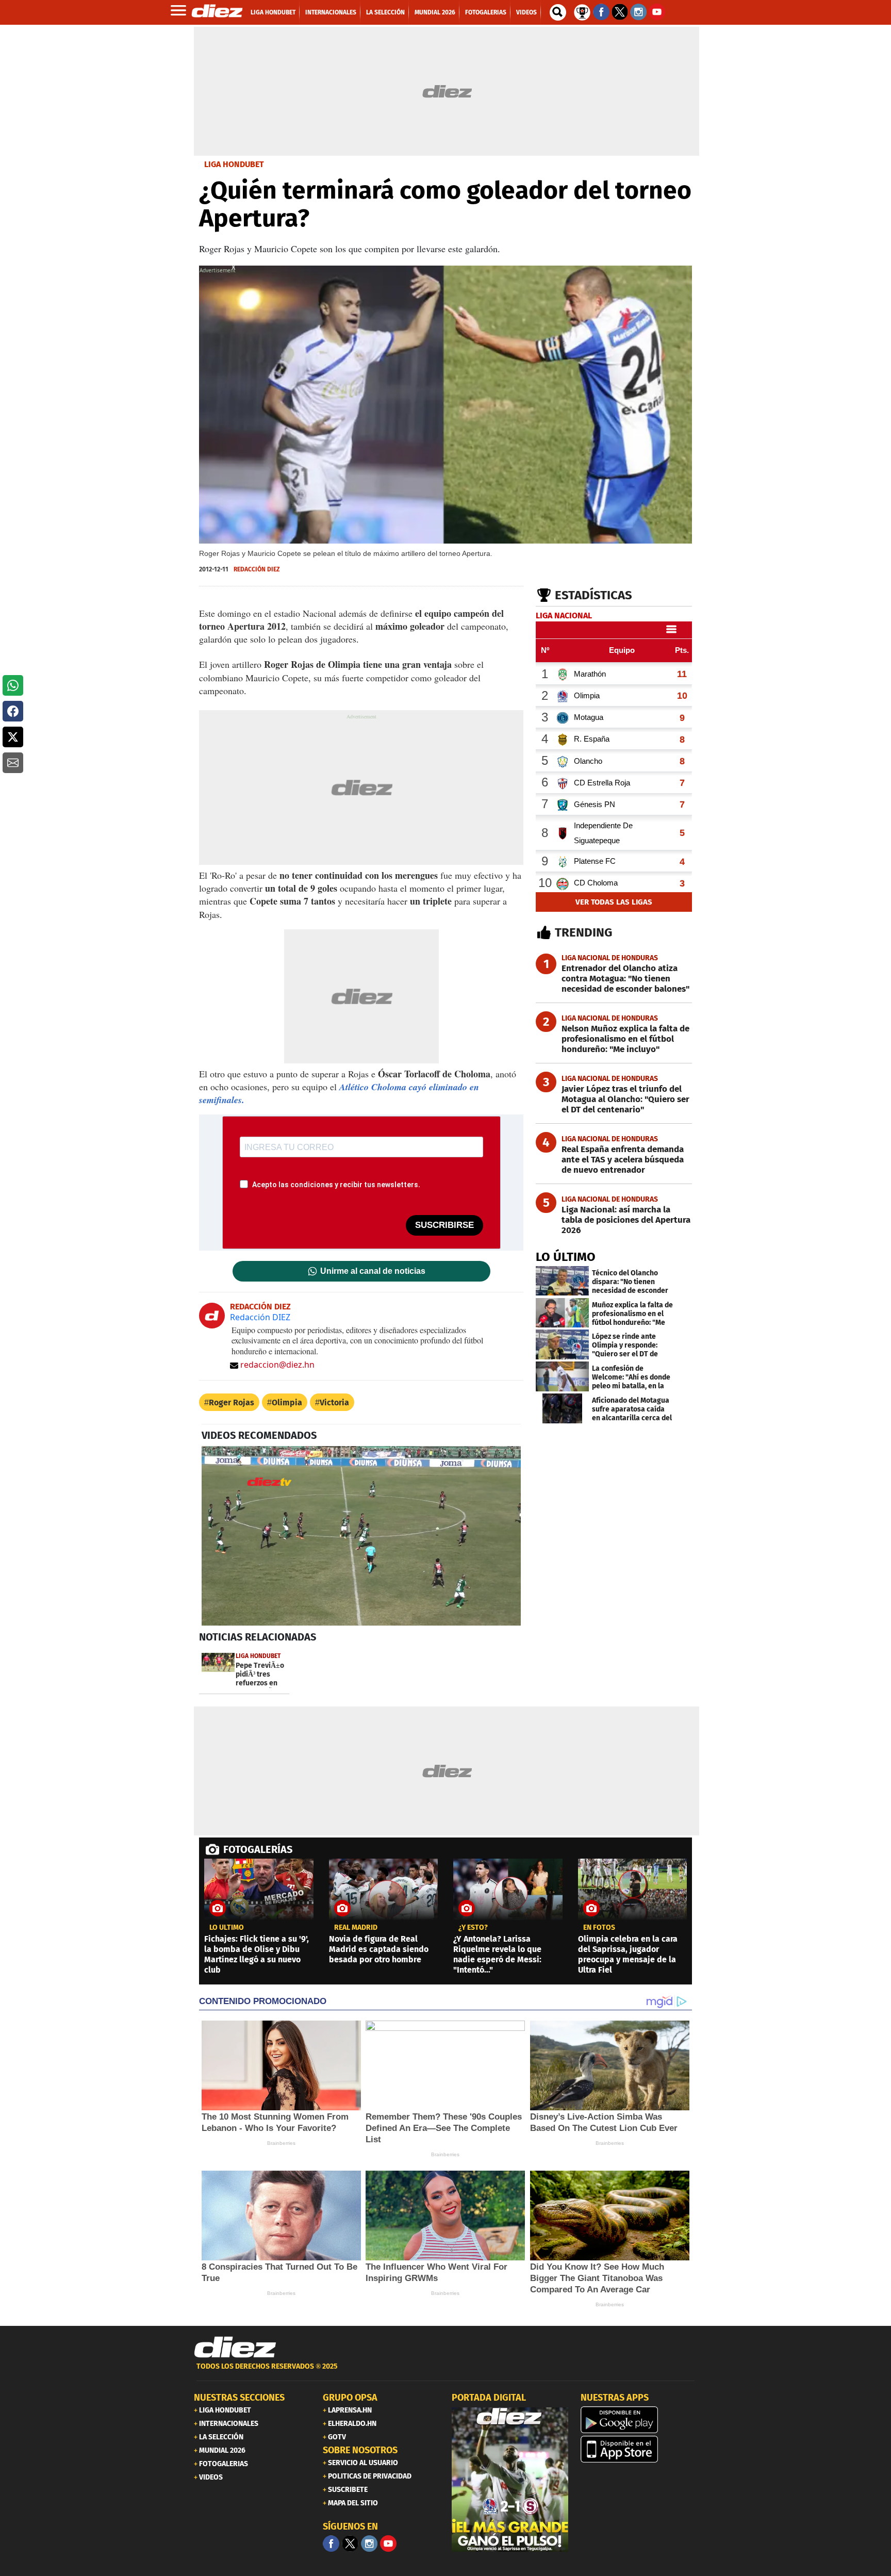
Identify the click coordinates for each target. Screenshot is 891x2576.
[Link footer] (235, 2348)
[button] (13, 685)
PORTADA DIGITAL (489, 2398)
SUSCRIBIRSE (444, 1225)
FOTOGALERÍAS (258, 1849)
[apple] (639, 2449)
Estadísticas (593, 595)
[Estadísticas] (582, 11)
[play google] (639, 2420)
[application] (361, 1536)
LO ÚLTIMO (566, 1257)
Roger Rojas (232, 1402)
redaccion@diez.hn (277, 1365)
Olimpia (287, 1402)
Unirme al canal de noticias (373, 1271)
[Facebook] (331, 2544)
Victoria (334, 1402)
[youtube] (388, 2544)
